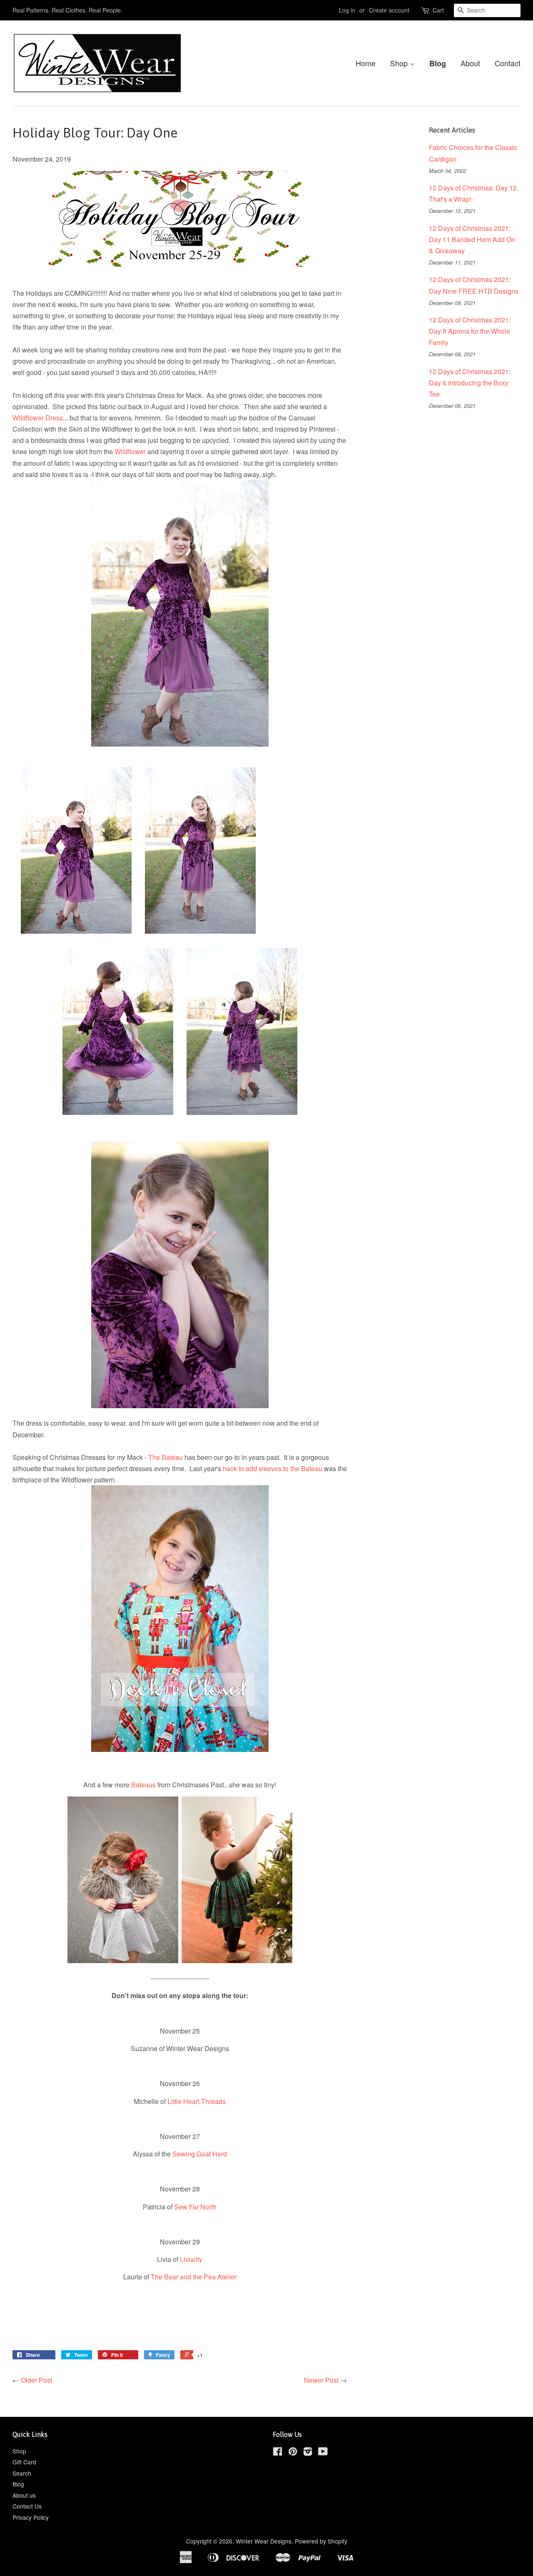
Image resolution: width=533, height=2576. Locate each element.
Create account (389, 10)
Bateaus (143, 1785)
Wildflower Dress (38, 418)
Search (22, 2473)
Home (366, 63)
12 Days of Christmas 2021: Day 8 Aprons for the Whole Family (470, 331)
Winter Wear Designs (264, 2541)
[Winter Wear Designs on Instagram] (308, 2453)
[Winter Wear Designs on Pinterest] (293, 2453)
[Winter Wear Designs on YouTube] (323, 2453)
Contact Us (27, 2506)
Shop (400, 63)
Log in (347, 10)
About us (24, 2495)
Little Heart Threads (197, 2101)
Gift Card (24, 2462)
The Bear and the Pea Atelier (194, 2277)
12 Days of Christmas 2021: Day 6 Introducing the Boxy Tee (470, 383)
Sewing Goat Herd (200, 2154)
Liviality (191, 2259)
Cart (438, 10)
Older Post (36, 2380)
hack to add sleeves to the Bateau (273, 1468)
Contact (508, 63)
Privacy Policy (31, 2517)
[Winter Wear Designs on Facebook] (278, 2453)
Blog (438, 63)
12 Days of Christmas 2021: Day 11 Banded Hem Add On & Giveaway (472, 239)
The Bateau (166, 1457)
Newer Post (321, 2380)
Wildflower (130, 451)
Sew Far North (195, 2207)
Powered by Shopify (321, 2541)
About (470, 63)
